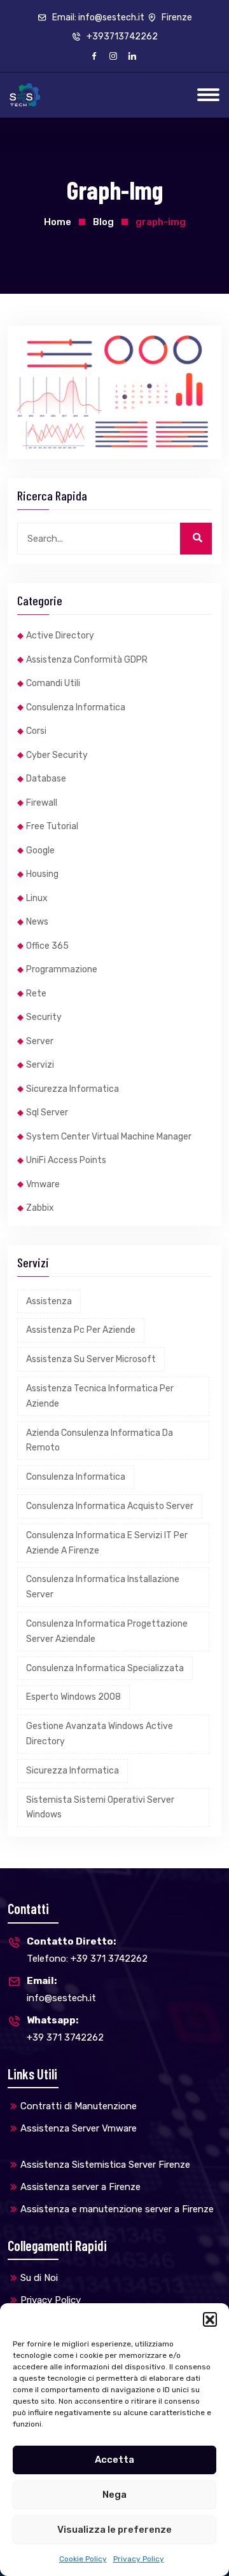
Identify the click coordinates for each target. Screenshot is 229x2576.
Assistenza (49, 1301)
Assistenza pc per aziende (81, 1330)
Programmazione (62, 969)
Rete (36, 994)
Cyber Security (57, 755)
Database (46, 779)
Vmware (43, 1184)
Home (58, 222)
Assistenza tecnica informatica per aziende (100, 1396)
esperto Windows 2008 (73, 1697)
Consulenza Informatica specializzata (105, 1668)
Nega (114, 2495)
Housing (42, 874)
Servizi (40, 1065)
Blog (103, 222)
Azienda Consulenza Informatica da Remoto (100, 1441)
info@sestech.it (61, 1989)
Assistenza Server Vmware (79, 2128)
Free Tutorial (52, 826)
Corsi (36, 731)
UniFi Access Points (66, 1160)
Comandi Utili (53, 683)
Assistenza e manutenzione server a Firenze (117, 2209)
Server (40, 1041)
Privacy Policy (139, 2559)
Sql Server (47, 1112)
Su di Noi (39, 2278)
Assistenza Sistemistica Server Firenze (105, 2165)
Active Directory (60, 636)
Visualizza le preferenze (114, 2530)
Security (44, 1017)
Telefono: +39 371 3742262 (87, 1950)
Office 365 (47, 946)
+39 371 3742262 (65, 2029)
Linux (37, 898)
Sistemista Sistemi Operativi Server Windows (100, 1808)
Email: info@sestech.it (97, 17)
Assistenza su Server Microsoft (91, 1359)
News (37, 922)
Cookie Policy (83, 2559)
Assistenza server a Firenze (80, 2187)
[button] (210, 2319)
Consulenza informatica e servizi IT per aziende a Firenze (107, 1543)
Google (40, 851)
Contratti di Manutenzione (79, 2106)
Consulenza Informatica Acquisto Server (110, 1506)
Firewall (42, 803)
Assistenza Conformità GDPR (87, 660)
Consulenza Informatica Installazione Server (103, 1587)
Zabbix (40, 1208)
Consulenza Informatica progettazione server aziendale (107, 1631)
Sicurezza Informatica (73, 1089)
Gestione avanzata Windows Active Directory (100, 1734)
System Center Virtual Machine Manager (109, 1137)
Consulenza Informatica (76, 707)
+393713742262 (121, 37)
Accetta (114, 2460)
